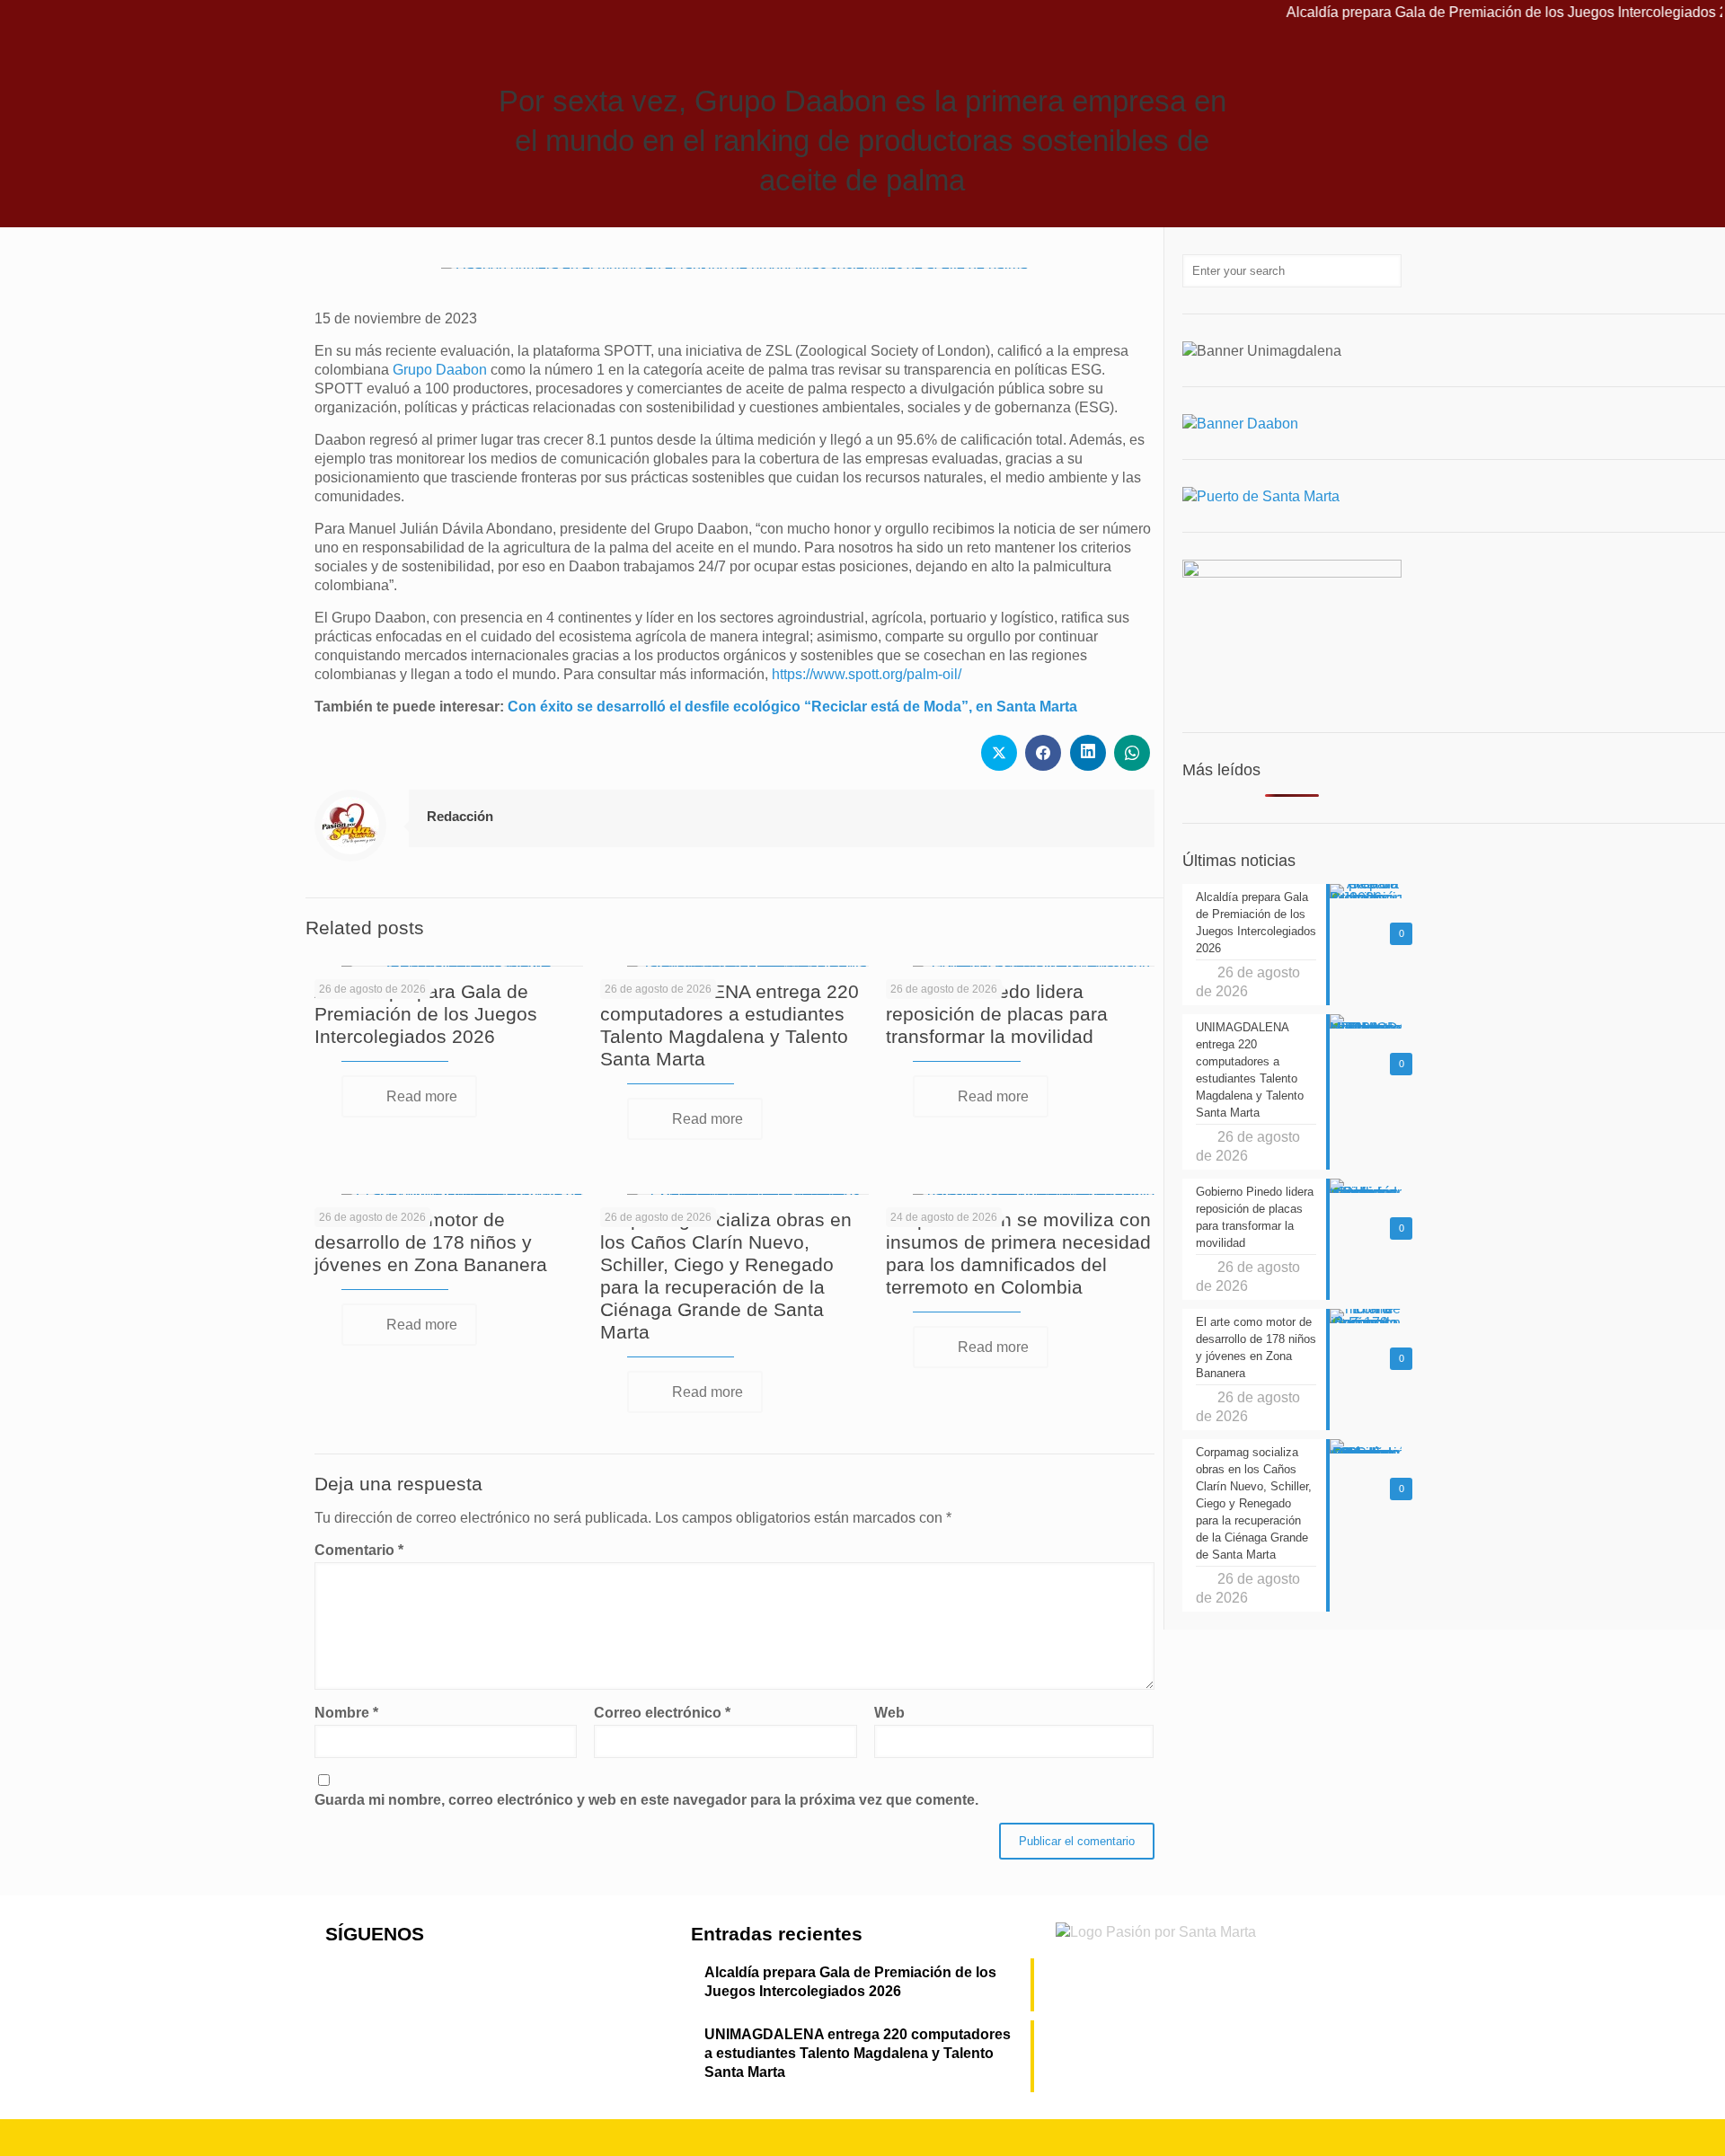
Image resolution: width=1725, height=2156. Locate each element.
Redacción (460, 816)
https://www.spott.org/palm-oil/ (867, 674)
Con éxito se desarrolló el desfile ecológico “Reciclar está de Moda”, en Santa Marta (792, 707)
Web (889, 1713)
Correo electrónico (662, 1713)
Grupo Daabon (440, 370)
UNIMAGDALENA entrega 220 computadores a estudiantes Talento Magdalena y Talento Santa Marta (858, 2053)
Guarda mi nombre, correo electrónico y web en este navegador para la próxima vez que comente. (646, 1800)
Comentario (359, 1550)
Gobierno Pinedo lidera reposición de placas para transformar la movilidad (997, 1014)
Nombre (346, 1713)
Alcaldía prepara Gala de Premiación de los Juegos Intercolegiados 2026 (426, 1014)
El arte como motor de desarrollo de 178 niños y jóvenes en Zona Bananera (431, 1242)
